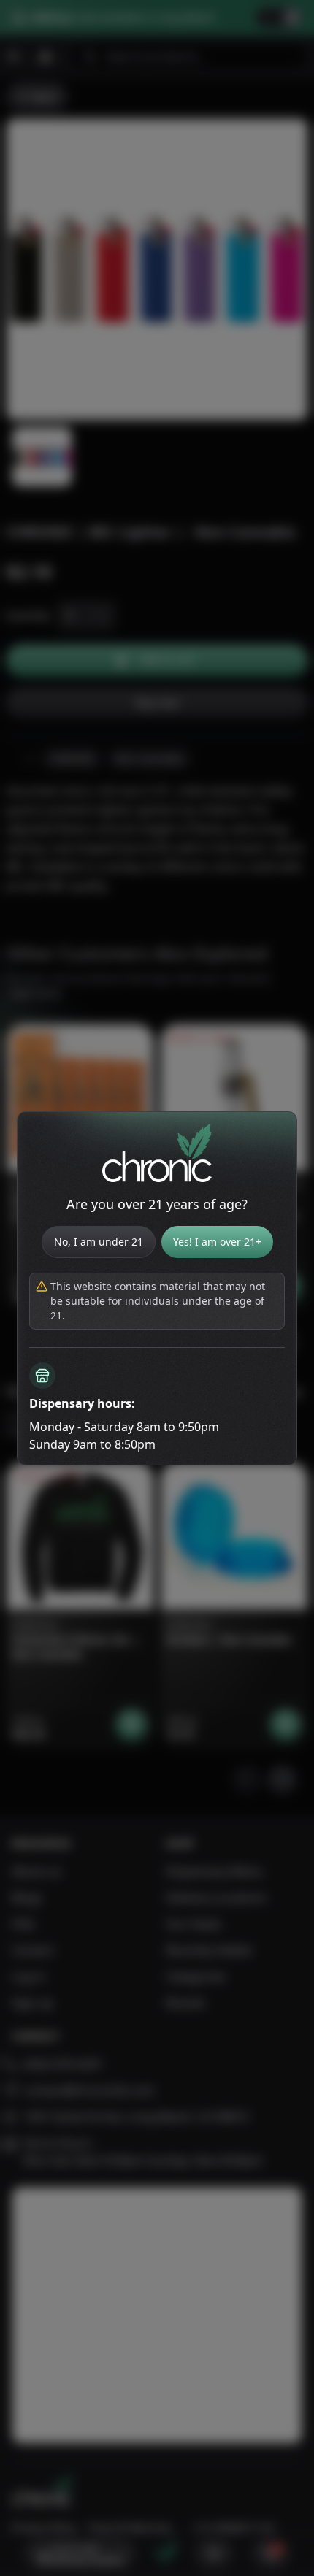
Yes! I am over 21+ (217, 1242)
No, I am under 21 (99, 1242)
